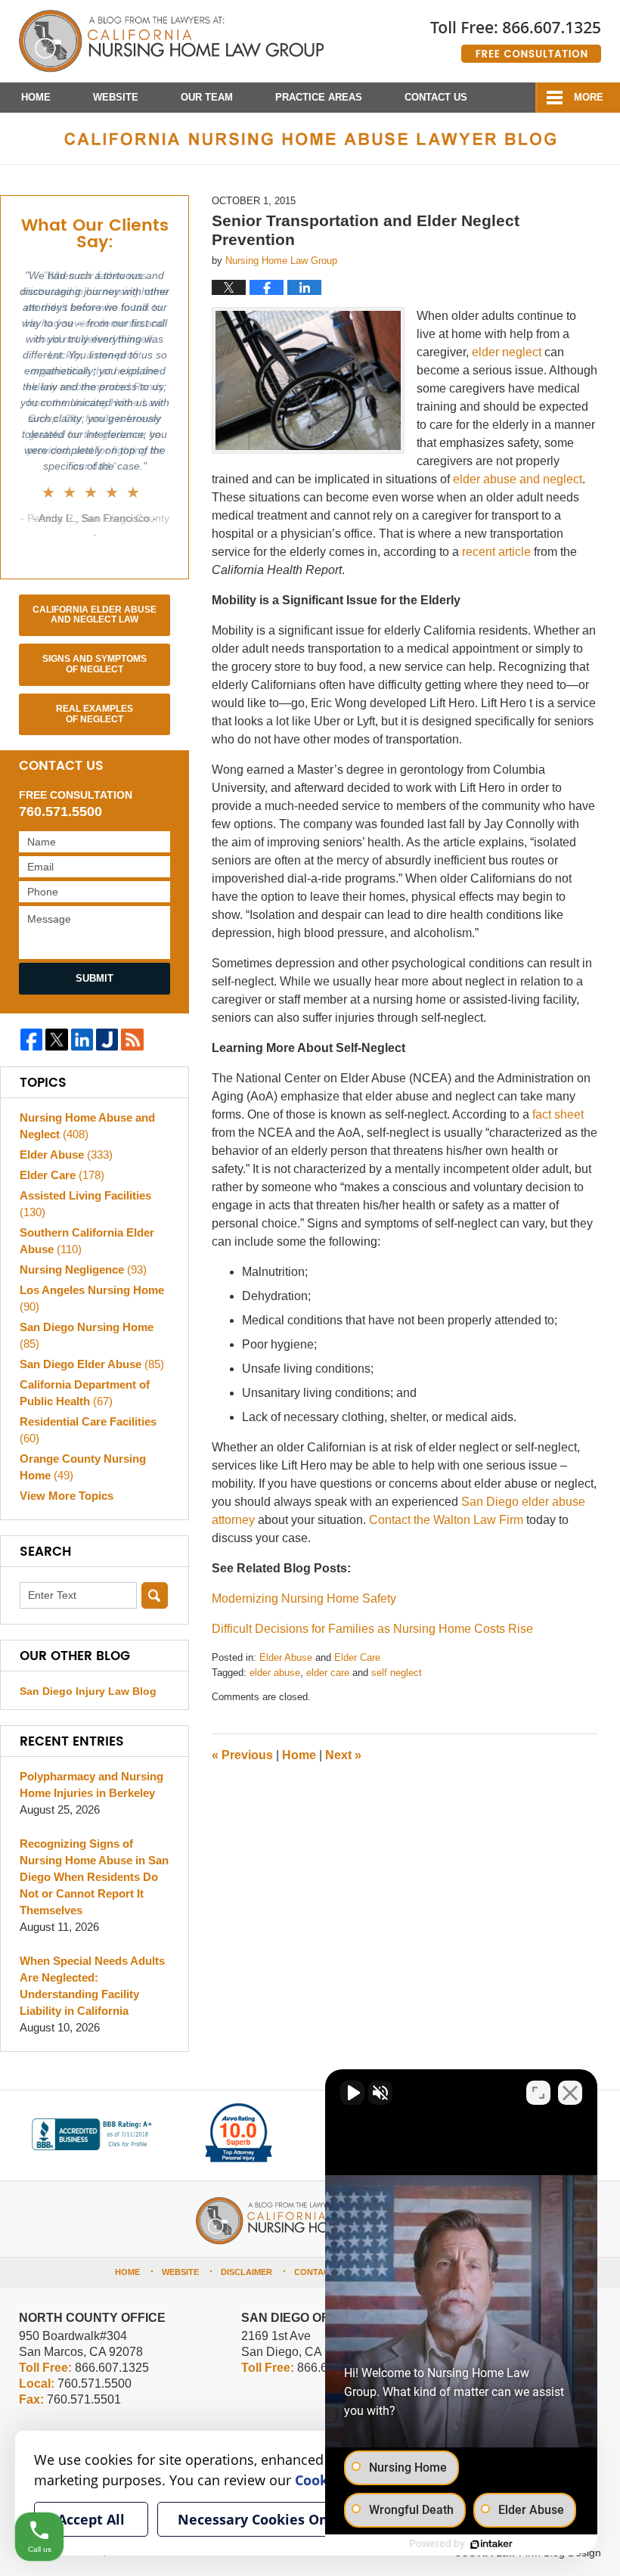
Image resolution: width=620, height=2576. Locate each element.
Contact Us (436, 97)
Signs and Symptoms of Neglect (95, 664)
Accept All (91, 2519)
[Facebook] (31, 1040)
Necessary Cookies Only (259, 2519)
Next (343, 1755)
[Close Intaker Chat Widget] (570, 2093)
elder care (328, 1673)
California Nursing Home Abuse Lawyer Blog (171, 42)
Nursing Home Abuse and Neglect (87, 1126)
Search (155, 1595)
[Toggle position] (538, 2093)
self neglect (397, 1673)
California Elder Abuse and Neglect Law (95, 615)
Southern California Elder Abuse (87, 1241)
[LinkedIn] (82, 1040)
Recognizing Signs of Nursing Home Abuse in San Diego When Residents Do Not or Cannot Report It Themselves (94, 1877)
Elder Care (357, 1657)
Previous (242, 1755)
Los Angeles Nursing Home (92, 1298)
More (589, 97)
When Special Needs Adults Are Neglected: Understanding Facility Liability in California (92, 1986)
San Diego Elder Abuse (92, 1364)
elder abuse (275, 1673)
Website (116, 97)
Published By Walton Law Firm (516, 36)
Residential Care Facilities (88, 1430)
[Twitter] (56, 1040)
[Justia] (107, 1040)
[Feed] (132, 1040)
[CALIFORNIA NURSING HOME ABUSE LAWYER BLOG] (310, 138)
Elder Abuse (286, 1657)
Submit (95, 978)
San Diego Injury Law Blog (88, 1691)
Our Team (207, 97)
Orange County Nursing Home (83, 1467)
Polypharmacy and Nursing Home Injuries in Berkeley (91, 1785)
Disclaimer (246, 2272)
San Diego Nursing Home (87, 1335)
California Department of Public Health (85, 1393)
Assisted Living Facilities (85, 1204)
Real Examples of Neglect (95, 714)
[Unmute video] (352, 2093)
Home (36, 97)
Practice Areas (319, 97)
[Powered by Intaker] (491, 2544)
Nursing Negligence (83, 1269)
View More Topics (67, 1496)
